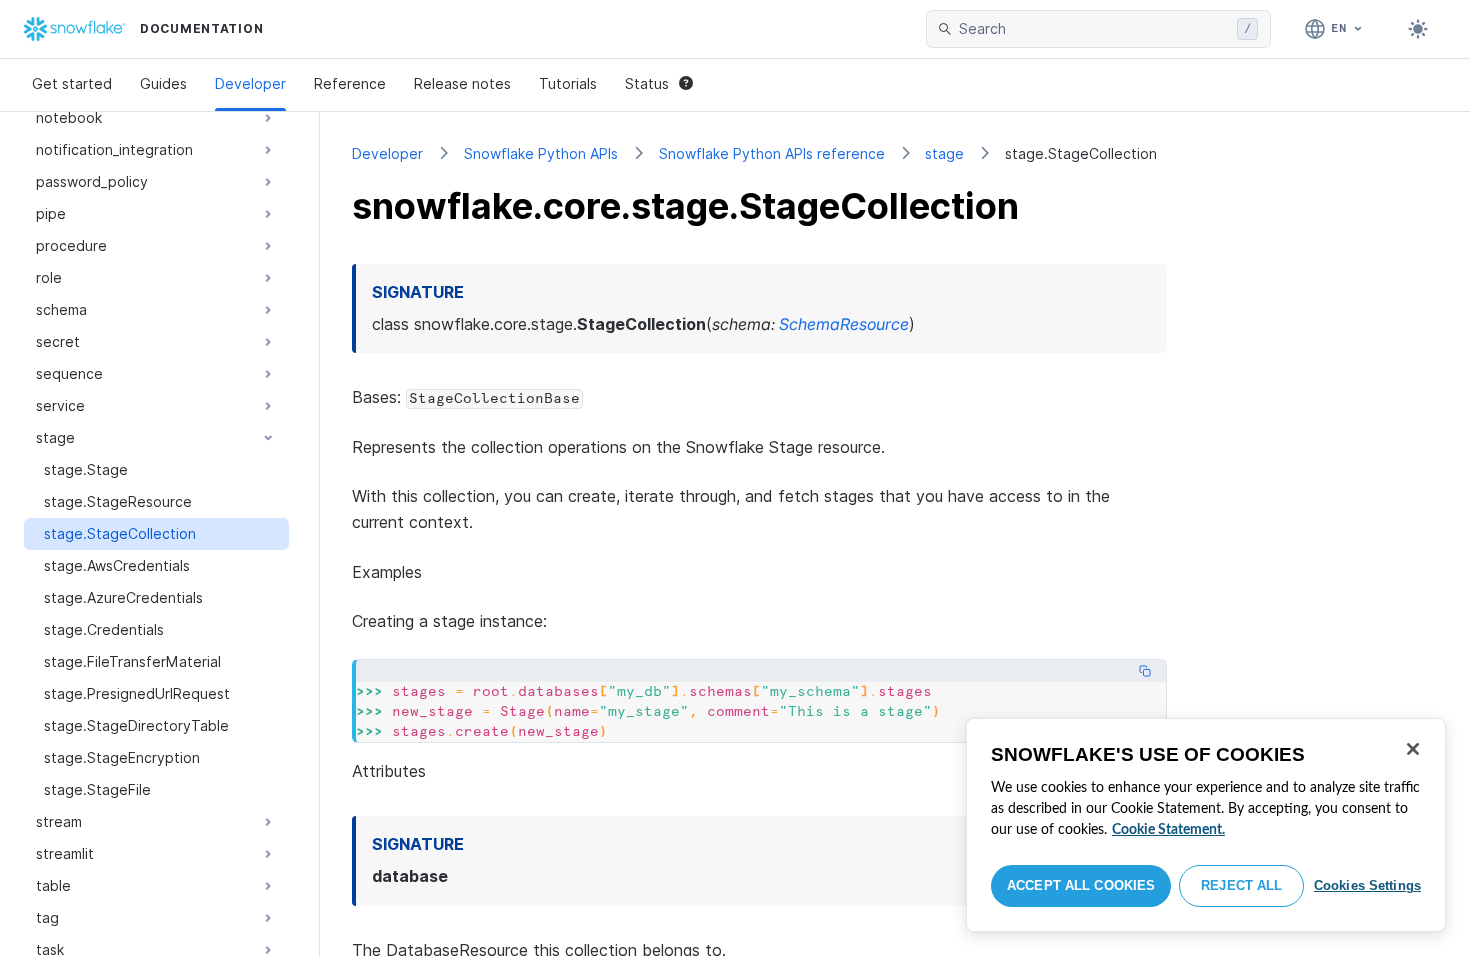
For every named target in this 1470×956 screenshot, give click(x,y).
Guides (163, 83)
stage (944, 153)
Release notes (462, 83)
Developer (250, 83)
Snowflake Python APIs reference (772, 153)
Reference (350, 83)
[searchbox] (1094, 29)
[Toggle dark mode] (1418, 29)
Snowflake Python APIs (541, 153)
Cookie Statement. (1168, 830)
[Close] (1413, 749)
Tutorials (568, 83)
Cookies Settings (1367, 885)
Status (647, 83)
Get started (72, 83)
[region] (1206, 825)
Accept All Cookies (1081, 885)
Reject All (1241, 885)
